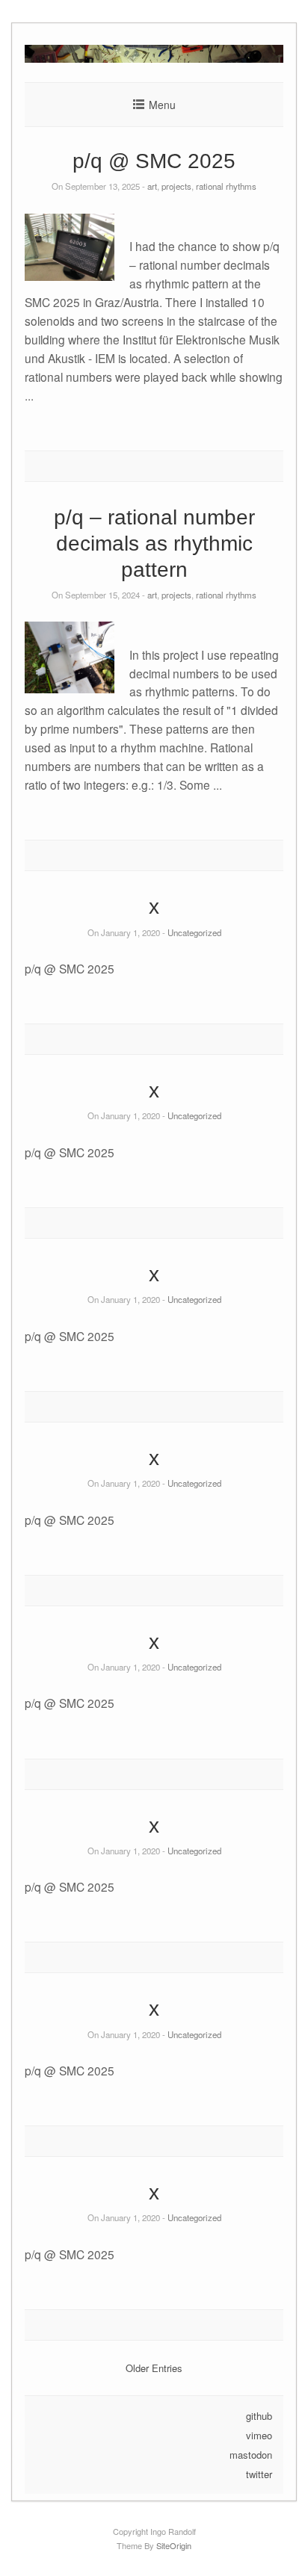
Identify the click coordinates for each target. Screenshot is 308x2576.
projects (176, 186)
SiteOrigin (174, 2545)
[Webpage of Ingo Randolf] (154, 59)
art (152, 186)
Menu (162, 105)
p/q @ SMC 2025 (154, 161)
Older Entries (154, 2368)
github (259, 2416)
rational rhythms (226, 186)
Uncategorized (194, 932)
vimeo (259, 2435)
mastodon (251, 2455)
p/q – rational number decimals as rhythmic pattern (154, 544)
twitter (259, 2474)
